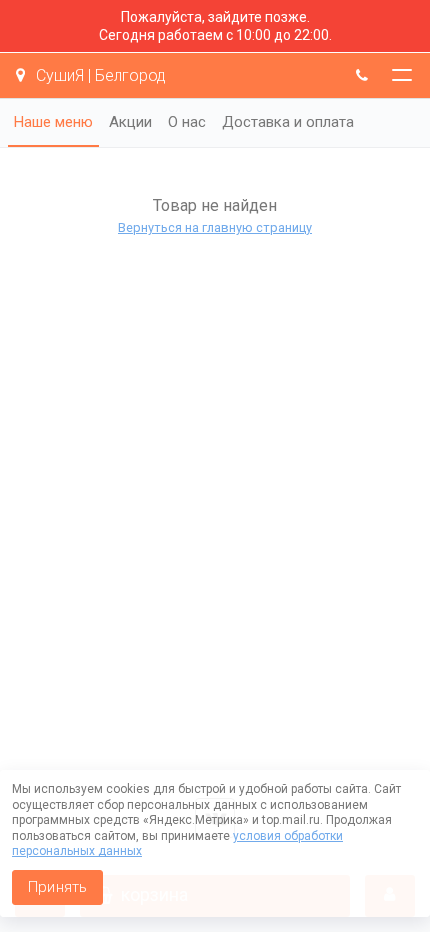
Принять (57, 887)
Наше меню (53, 122)
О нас (187, 122)
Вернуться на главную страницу (215, 227)
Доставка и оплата (288, 122)
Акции (130, 122)
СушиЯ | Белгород (99, 75)
